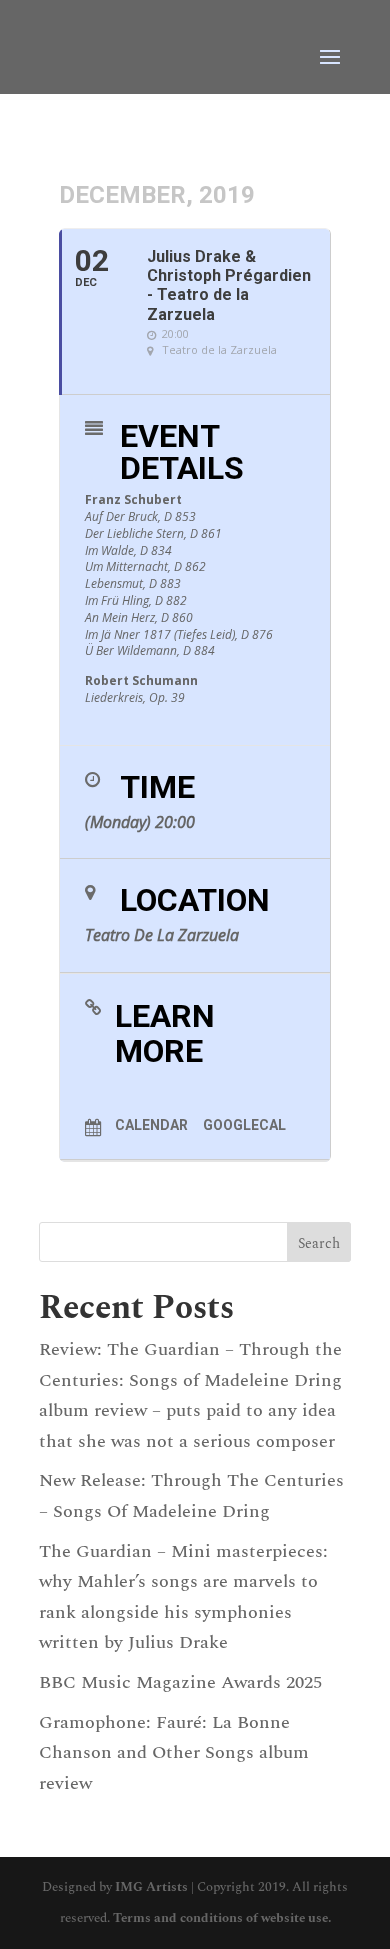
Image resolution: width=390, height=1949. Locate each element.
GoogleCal (244, 1125)
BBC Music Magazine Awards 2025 (180, 1682)
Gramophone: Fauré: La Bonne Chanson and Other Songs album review (174, 1753)
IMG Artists (151, 1887)
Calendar (151, 1125)
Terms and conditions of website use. (222, 1918)
